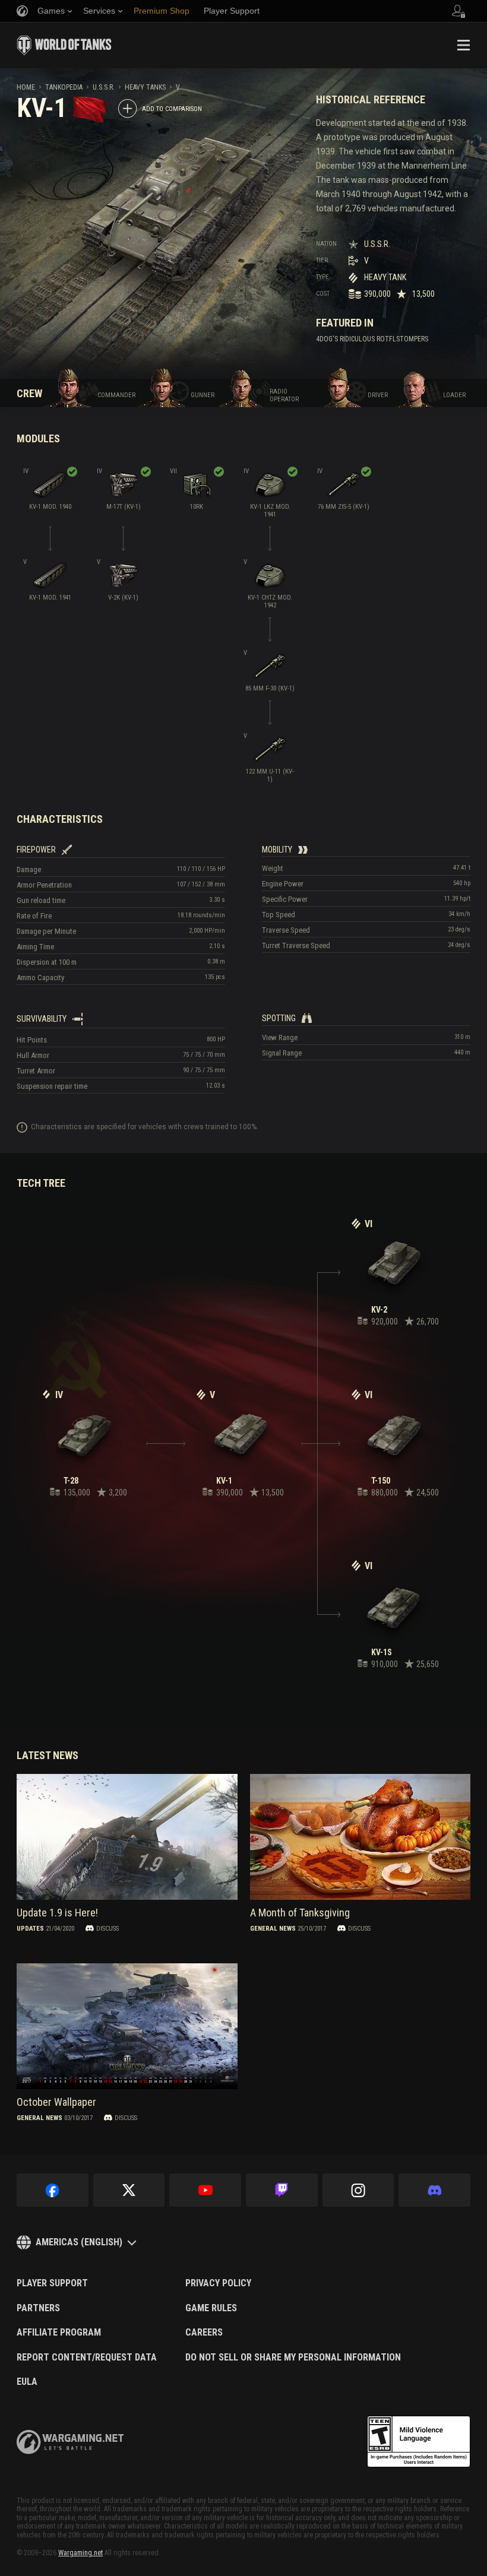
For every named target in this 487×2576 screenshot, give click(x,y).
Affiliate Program (59, 2333)
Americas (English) (79, 2242)
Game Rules (211, 2308)
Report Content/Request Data (87, 2358)
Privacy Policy (218, 2283)
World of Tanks (64, 45)
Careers (204, 2333)
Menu (463, 45)
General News (273, 1928)
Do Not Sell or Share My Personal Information (293, 2358)
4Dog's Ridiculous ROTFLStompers (372, 339)
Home (26, 87)
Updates (30, 1928)
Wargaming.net (80, 2553)
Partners (38, 2308)
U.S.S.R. (104, 87)
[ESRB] (419, 2442)
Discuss (107, 1928)
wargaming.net (70, 2442)
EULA (27, 2382)
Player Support (52, 2283)
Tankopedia (64, 87)
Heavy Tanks (145, 87)
